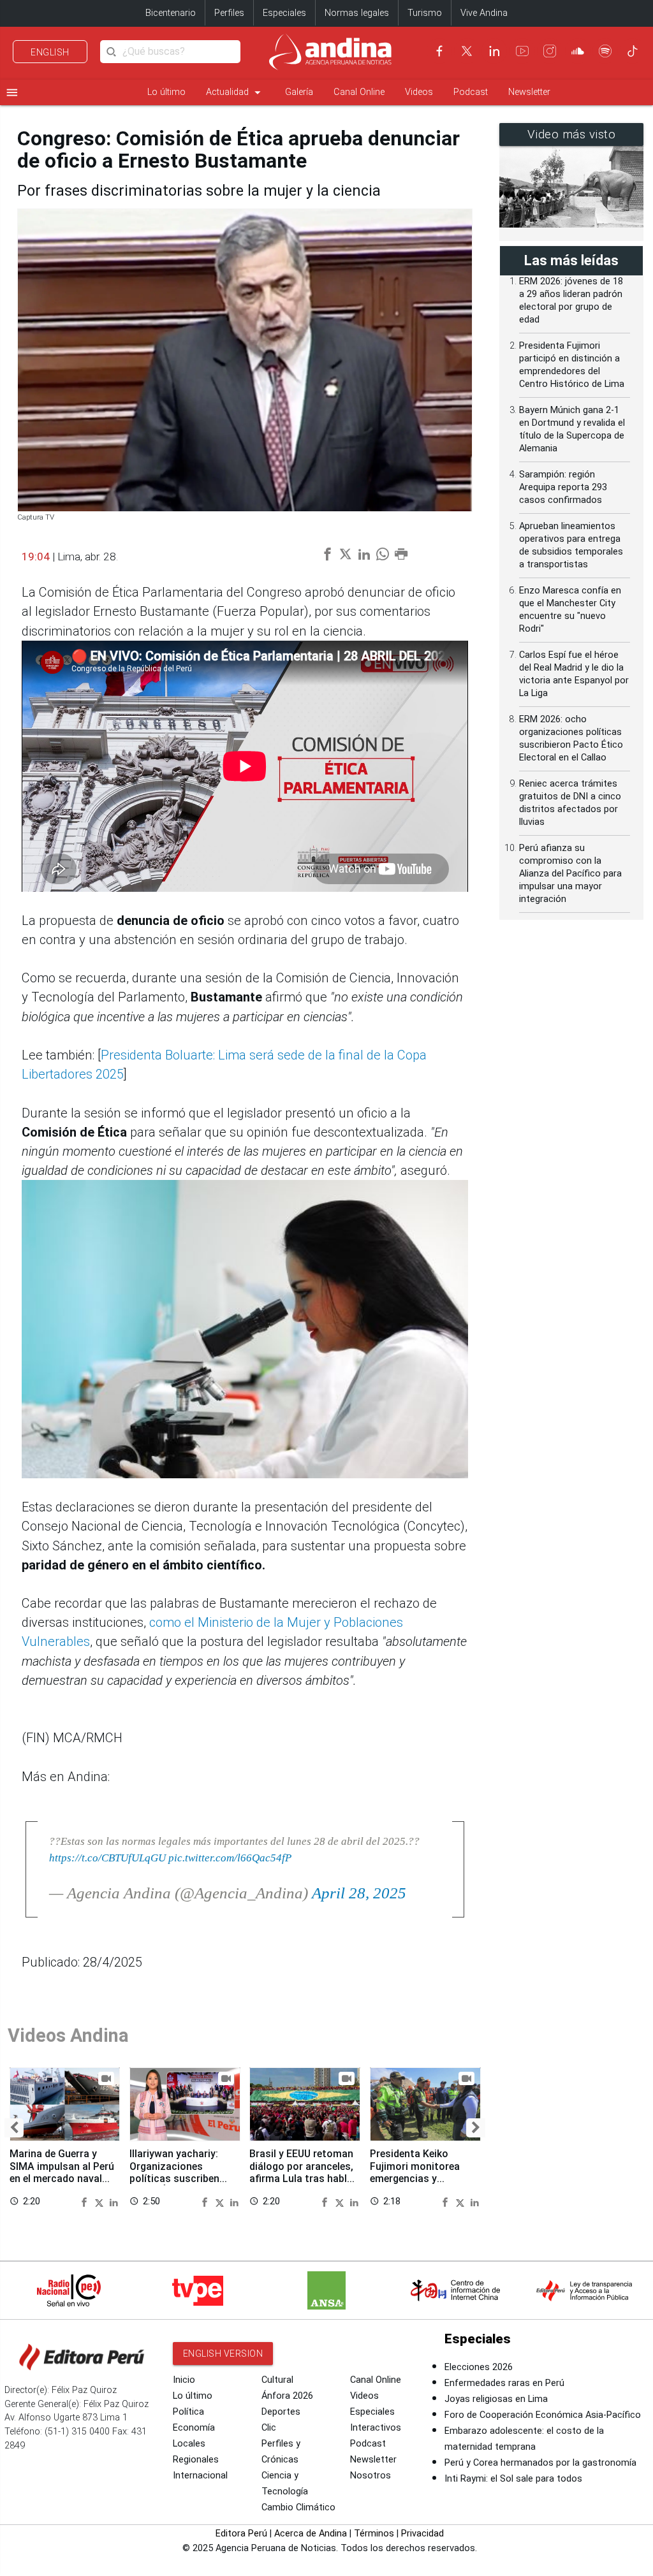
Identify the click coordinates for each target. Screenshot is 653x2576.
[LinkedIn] (494, 51)
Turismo (425, 13)
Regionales (196, 2460)
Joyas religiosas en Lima (496, 2399)
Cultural (277, 2380)
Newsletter (529, 92)
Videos (419, 92)
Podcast (471, 92)
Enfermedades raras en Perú (504, 2383)
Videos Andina (68, 2035)
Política (188, 2412)
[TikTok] (633, 51)
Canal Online (359, 92)
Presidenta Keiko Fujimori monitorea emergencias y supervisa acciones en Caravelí (422, 2178)
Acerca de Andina (311, 2534)
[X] (467, 51)
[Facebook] (439, 51)
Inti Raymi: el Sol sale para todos (513, 2479)
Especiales (284, 13)
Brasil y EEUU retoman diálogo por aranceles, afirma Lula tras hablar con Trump (303, 2172)
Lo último (166, 92)
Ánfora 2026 (287, 2396)
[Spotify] (605, 51)
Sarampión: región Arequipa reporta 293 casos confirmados (563, 487)
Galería (299, 92)
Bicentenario (171, 13)
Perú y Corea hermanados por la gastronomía (540, 2463)
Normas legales (357, 13)
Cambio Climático (298, 2507)
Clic (269, 2428)
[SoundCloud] (578, 51)
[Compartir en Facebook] (86, 2201)
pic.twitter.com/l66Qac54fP (230, 1858)
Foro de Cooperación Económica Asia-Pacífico (543, 2415)
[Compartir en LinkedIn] (114, 2201)
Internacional (200, 2476)
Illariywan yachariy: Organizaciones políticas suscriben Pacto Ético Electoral (180, 2172)
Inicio (184, 2380)
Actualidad (235, 92)
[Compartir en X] (101, 2201)
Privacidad (422, 2534)
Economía (194, 2428)
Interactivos (376, 2428)
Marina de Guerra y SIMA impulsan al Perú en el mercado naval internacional (62, 2172)
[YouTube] (522, 51)
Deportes (281, 2412)
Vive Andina (484, 13)
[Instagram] (550, 51)
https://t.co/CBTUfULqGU (107, 1858)
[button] (14, 2128)
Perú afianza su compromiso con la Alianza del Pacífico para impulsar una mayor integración (570, 874)
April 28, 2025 (359, 1893)
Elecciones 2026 (479, 2367)
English (50, 52)
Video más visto (572, 135)
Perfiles (229, 13)
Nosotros (371, 2476)
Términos (374, 2534)
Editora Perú (241, 2534)
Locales (189, 2444)
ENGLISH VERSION (223, 2354)
